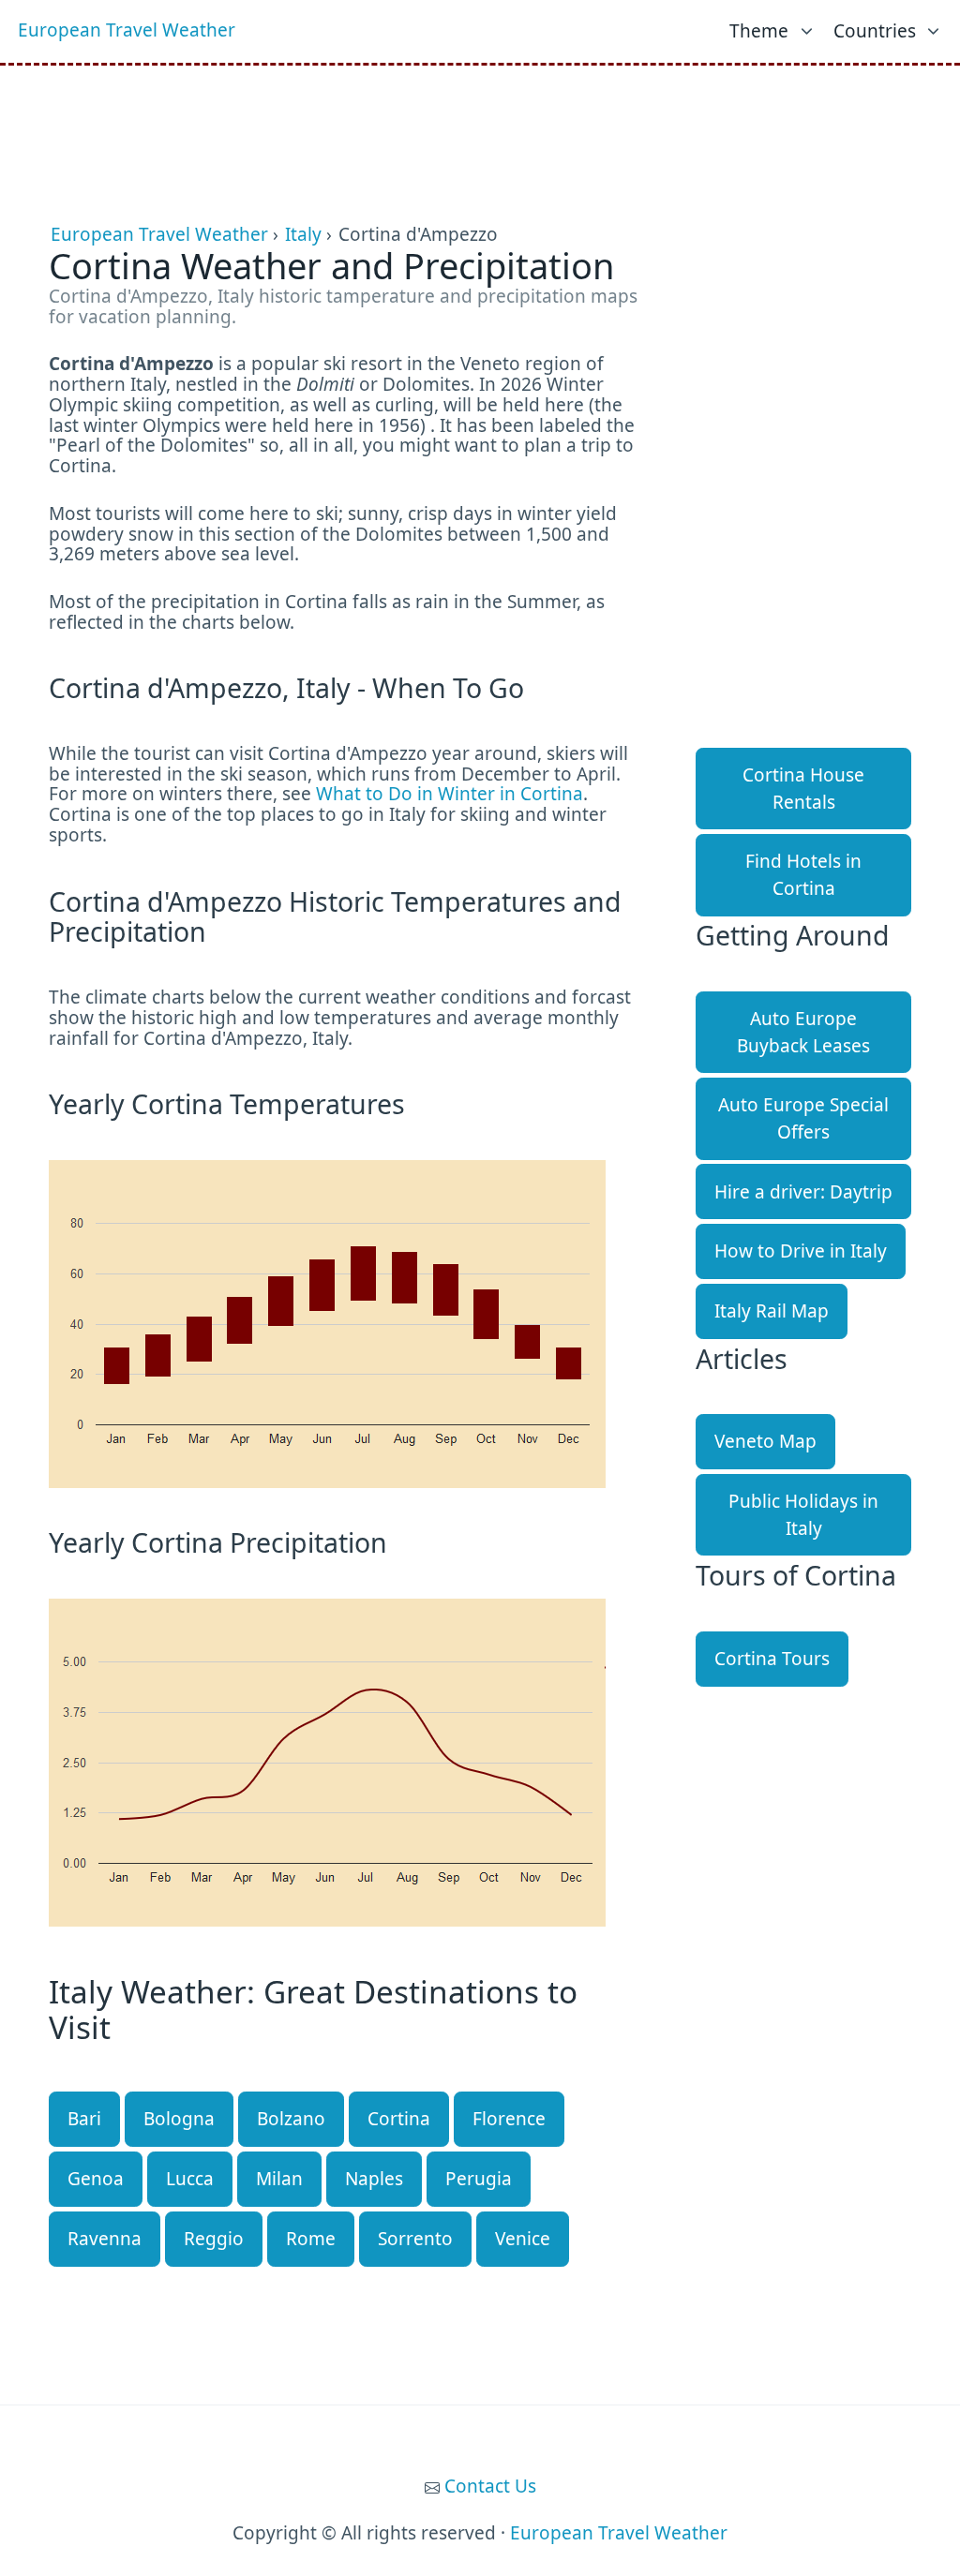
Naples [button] (374, 2179)
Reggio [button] (214, 2239)
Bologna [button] (179, 2119)
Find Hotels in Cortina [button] (803, 875)
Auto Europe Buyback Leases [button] (803, 1032)
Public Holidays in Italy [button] (803, 1515)
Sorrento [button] (415, 2239)
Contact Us (490, 2486)
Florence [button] (509, 2119)
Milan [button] (279, 2179)
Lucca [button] (190, 2179)
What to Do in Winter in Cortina (450, 794)
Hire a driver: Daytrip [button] (803, 1192)
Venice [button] (523, 2239)
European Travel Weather (127, 30)
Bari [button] (84, 2119)
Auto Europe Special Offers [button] (803, 1118)
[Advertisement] (480, 112)
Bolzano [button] (291, 2119)
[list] (772, 27)
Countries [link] (875, 31)
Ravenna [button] (105, 2239)
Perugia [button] (479, 2179)
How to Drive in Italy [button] (801, 1251)
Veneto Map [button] (765, 1441)
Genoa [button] (96, 2179)
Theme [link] (759, 31)
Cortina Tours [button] (772, 1659)
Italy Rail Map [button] (772, 1311)
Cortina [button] (399, 2119)
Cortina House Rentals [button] (803, 789)
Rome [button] (311, 2239)
